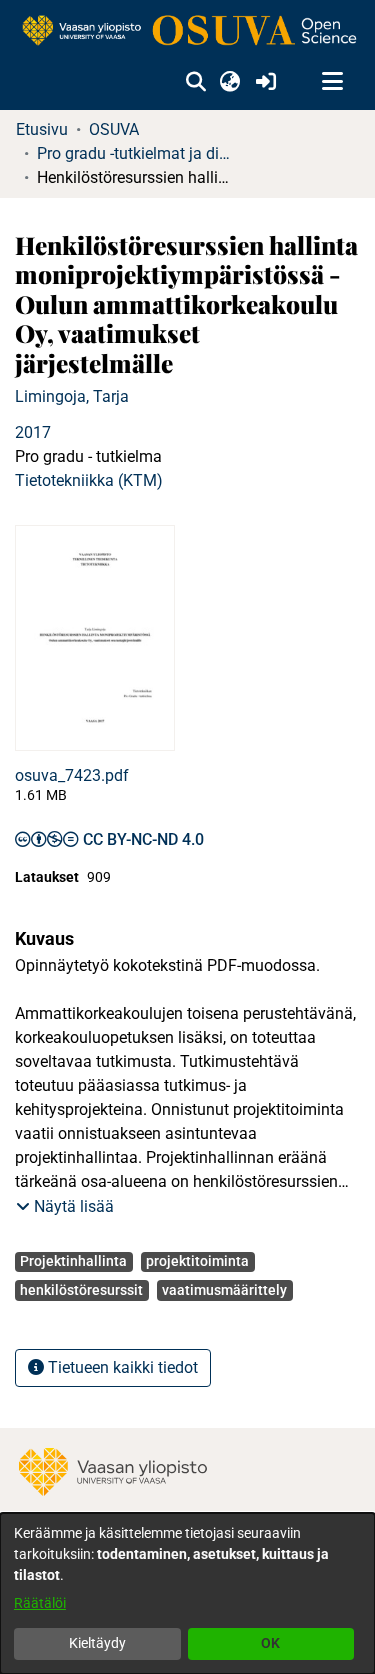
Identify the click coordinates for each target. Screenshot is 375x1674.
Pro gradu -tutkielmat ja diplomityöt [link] (137, 153)
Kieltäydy (97, 1643)
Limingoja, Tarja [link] (72, 396)
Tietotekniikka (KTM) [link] (89, 480)
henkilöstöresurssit (81, 1290)
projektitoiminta (197, 1261)
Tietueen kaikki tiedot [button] (121, 1367)
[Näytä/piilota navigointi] (332, 82)
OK (270, 1643)
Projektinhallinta (73, 1261)
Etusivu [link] (42, 129)
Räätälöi (40, 1603)
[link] (187, 31)
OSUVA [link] (114, 129)
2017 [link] (33, 432)
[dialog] (187, 1593)
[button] (195, 82)
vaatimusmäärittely (224, 1290)
